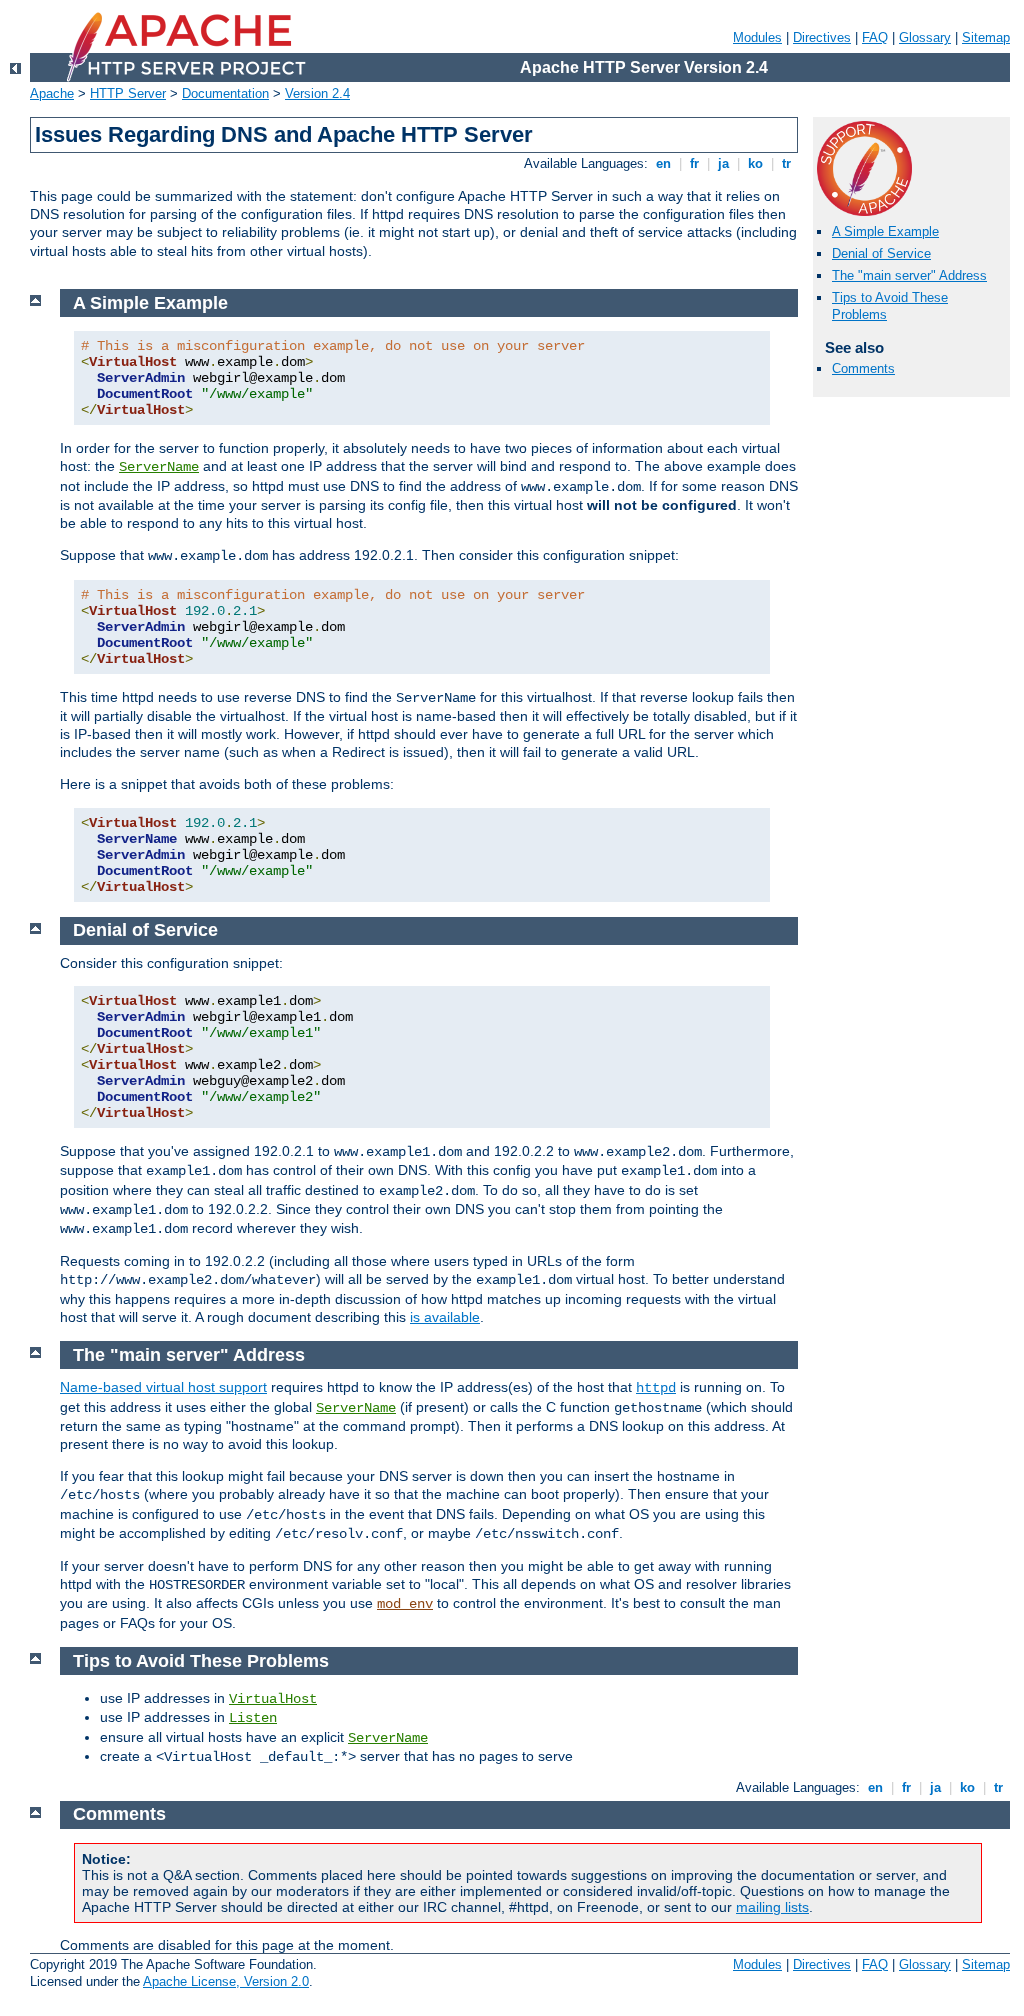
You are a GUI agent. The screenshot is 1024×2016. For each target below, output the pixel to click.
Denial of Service (881, 253)
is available (445, 1317)
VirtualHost (273, 1699)
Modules (757, 37)
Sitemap (986, 37)
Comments (863, 368)
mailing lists (772, 1907)
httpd (656, 1388)
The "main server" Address (909, 275)
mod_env (405, 1604)
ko (755, 163)
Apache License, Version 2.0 (226, 1981)
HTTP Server (128, 93)
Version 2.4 (317, 93)
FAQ (875, 37)
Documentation (225, 93)
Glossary (925, 37)
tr (786, 163)
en (663, 163)
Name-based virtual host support (163, 1387)
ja (723, 163)
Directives (822, 37)
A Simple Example (885, 231)
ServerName (159, 467)
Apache (52, 93)
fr (694, 163)
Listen (253, 1718)
